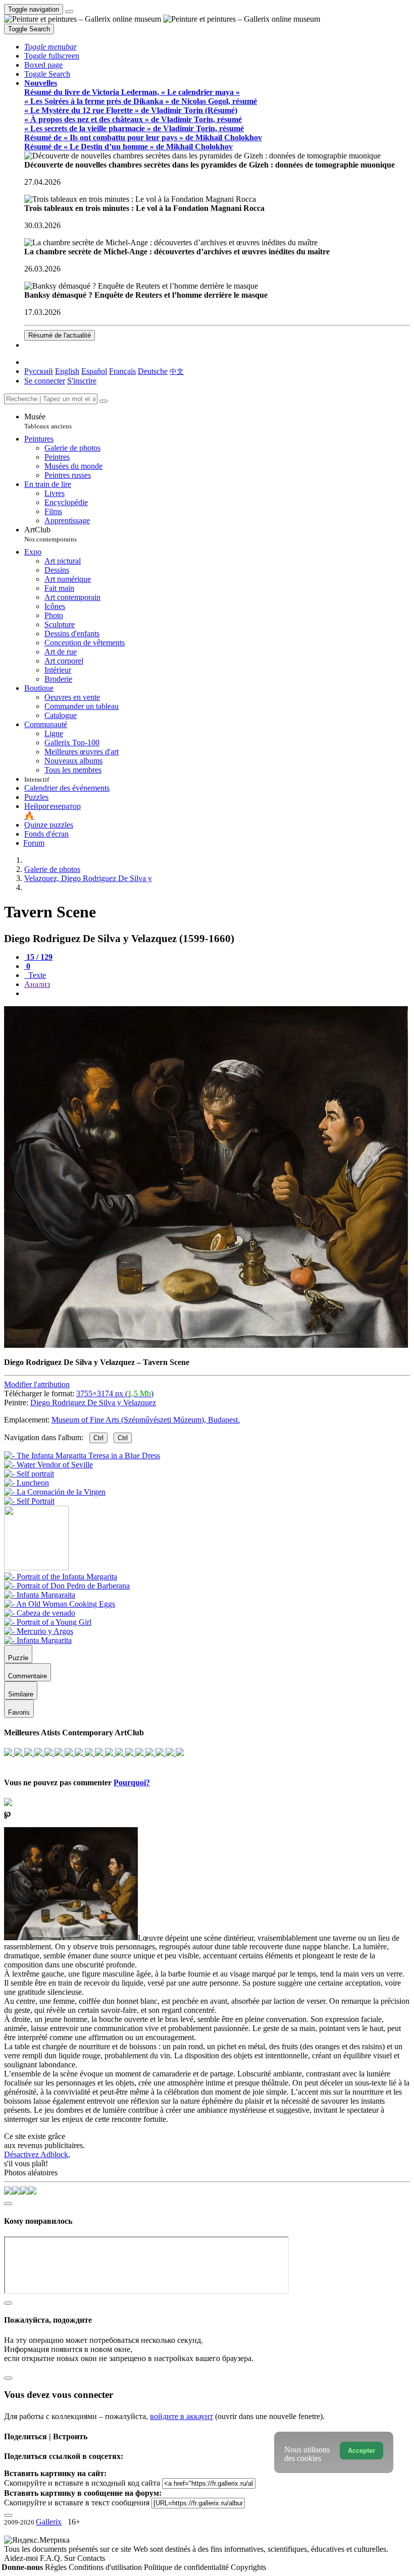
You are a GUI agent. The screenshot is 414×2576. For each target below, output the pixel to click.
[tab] (38, 957)
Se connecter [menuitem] (45, 381)
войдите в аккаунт (182, 2416)
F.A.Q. (52, 2558)
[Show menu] (69, 12)
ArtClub (50, 534)
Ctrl (98, 1438)
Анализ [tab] (37, 984)
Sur (71, 2558)
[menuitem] (177, 371)
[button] (50, 47)
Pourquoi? (132, 1783)
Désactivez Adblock (36, 2154)
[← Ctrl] (29, 1501)
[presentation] (217, 994)
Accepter (361, 2451)
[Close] (103, 401)
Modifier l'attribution (37, 1384)
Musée (48, 421)
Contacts (91, 2558)
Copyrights (248, 2567)
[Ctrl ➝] (61, 1577)
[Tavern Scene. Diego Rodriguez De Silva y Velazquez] (206, 1345)
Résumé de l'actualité (60, 335)
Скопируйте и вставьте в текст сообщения (77, 2503)
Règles (57, 2567)
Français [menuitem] (122, 371)
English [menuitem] (67, 371)
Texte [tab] (36, 975)
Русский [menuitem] (39, 371)
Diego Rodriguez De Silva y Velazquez (93, 1403)
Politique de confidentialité (187, 2567)
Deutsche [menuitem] (153, 371)
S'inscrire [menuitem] (82, 381)
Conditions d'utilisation (106, 2567)
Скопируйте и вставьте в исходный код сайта (82, 2483)
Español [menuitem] (94, 371)
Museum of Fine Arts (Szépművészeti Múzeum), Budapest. (146, 1420)
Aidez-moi (22, 2558)
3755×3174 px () (115, 1393)
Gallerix (49, 2522)
